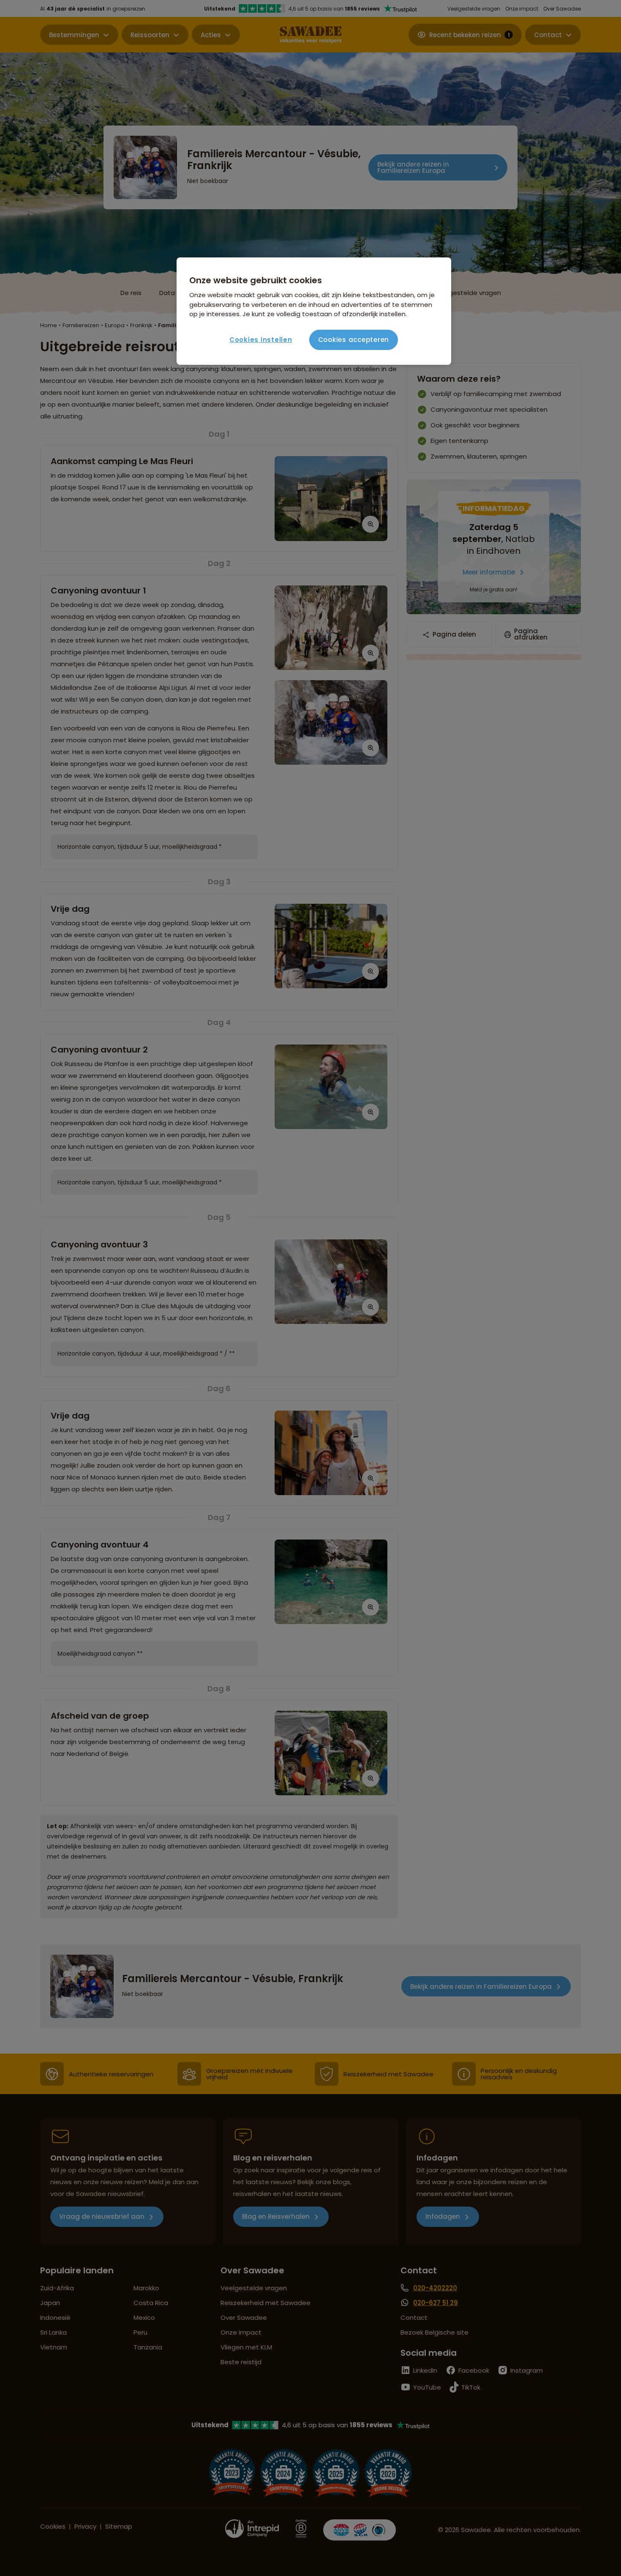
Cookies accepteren (354, 340)
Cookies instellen (261, 340)
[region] (314, 311)
